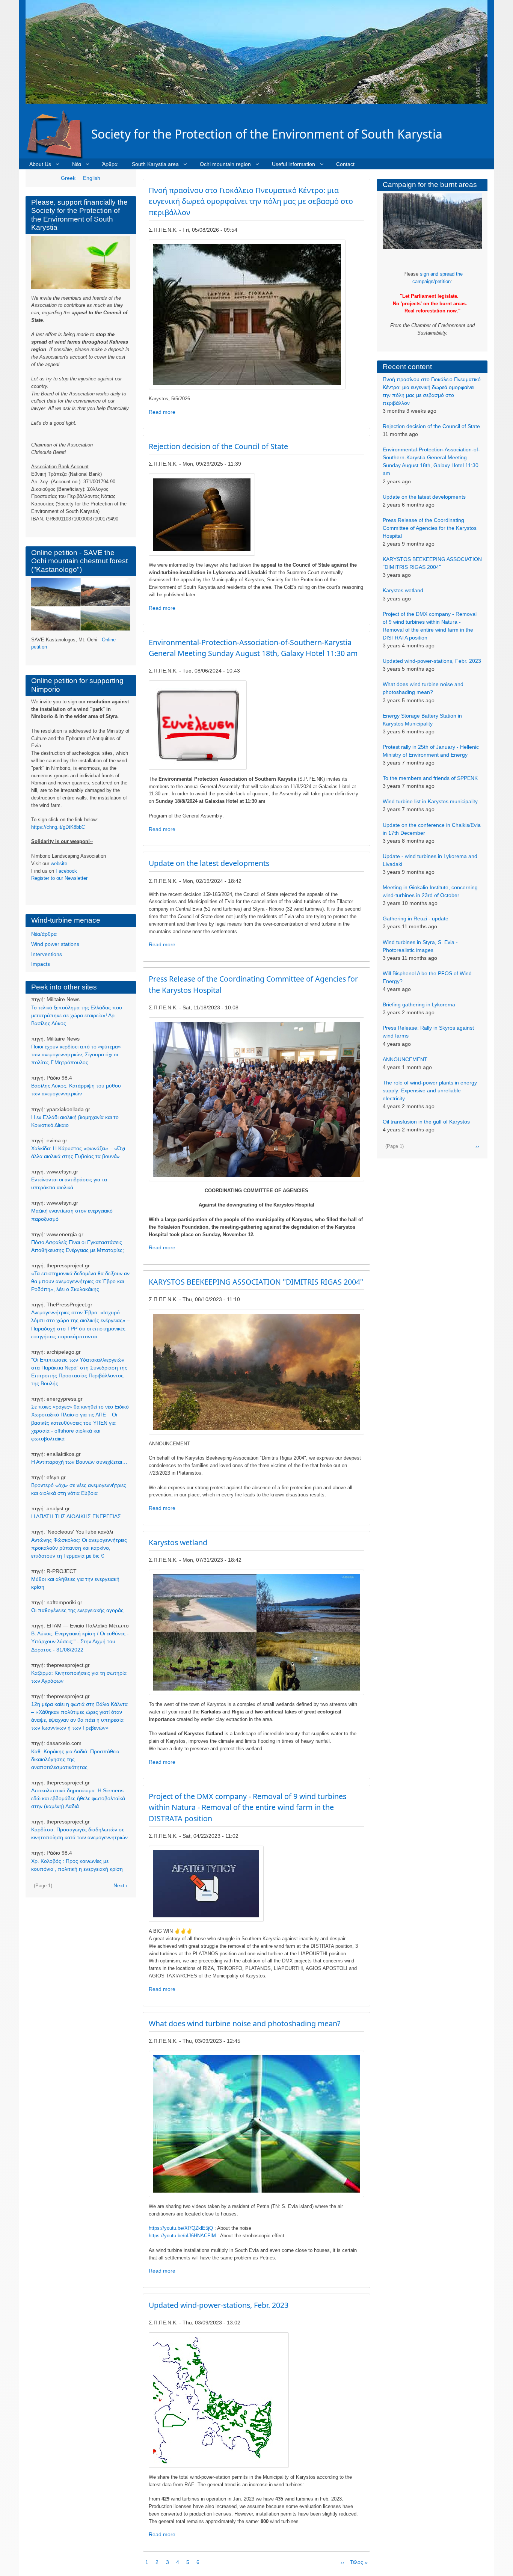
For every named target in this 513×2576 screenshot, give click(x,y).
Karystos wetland (403, 590)
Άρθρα (110, 164)
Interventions (47, 954)
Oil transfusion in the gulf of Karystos (426, 1122)
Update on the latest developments (424, 497)
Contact (345, 164)
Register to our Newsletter (59, 878)
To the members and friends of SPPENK (430, 778)
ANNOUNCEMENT (405, 1059)
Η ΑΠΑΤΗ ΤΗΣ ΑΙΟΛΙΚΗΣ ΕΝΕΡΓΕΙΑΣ (76, 1516)
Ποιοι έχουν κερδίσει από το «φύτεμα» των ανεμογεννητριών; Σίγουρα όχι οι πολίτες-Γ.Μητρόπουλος (76, 1054)
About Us (40, 164)
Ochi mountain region (225, 164)
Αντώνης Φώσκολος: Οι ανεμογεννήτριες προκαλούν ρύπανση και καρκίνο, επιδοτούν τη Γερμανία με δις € (79, 1548)
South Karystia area (155, 164)
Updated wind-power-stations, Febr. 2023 (432, 661)
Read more (162, 412)
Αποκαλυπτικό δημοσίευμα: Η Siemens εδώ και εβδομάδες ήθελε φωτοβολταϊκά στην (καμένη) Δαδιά (78, 1798)
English (92, 178)
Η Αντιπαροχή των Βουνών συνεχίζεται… (79, 1462)
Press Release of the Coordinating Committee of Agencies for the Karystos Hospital (430, 528)
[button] (247, 314)
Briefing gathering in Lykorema (419, 1004)
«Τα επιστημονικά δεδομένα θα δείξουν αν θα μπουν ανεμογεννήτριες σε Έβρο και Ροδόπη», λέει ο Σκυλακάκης (80, 1281)
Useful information (293, 164)
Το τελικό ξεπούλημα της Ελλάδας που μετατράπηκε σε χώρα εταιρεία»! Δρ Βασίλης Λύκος (77, 1015)
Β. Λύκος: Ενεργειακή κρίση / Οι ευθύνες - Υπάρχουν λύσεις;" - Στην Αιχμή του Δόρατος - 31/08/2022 (80, 1641)
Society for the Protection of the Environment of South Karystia (267, 134)
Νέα (77, 164)
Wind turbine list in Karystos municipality (430, 801)
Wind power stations (55, 944)
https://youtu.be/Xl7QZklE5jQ (181, 2228)
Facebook (66, 871)
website (59, 863)
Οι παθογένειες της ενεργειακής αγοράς (77, 1610)
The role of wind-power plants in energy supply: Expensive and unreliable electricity (430, 1090)
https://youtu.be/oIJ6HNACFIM (182, 2236)
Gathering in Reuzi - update (416, 918)
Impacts (41, 964)
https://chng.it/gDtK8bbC (58, 827)
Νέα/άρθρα (44, 934)
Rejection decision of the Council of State (431, 426)
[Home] (58, 134)
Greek (68, 178)
